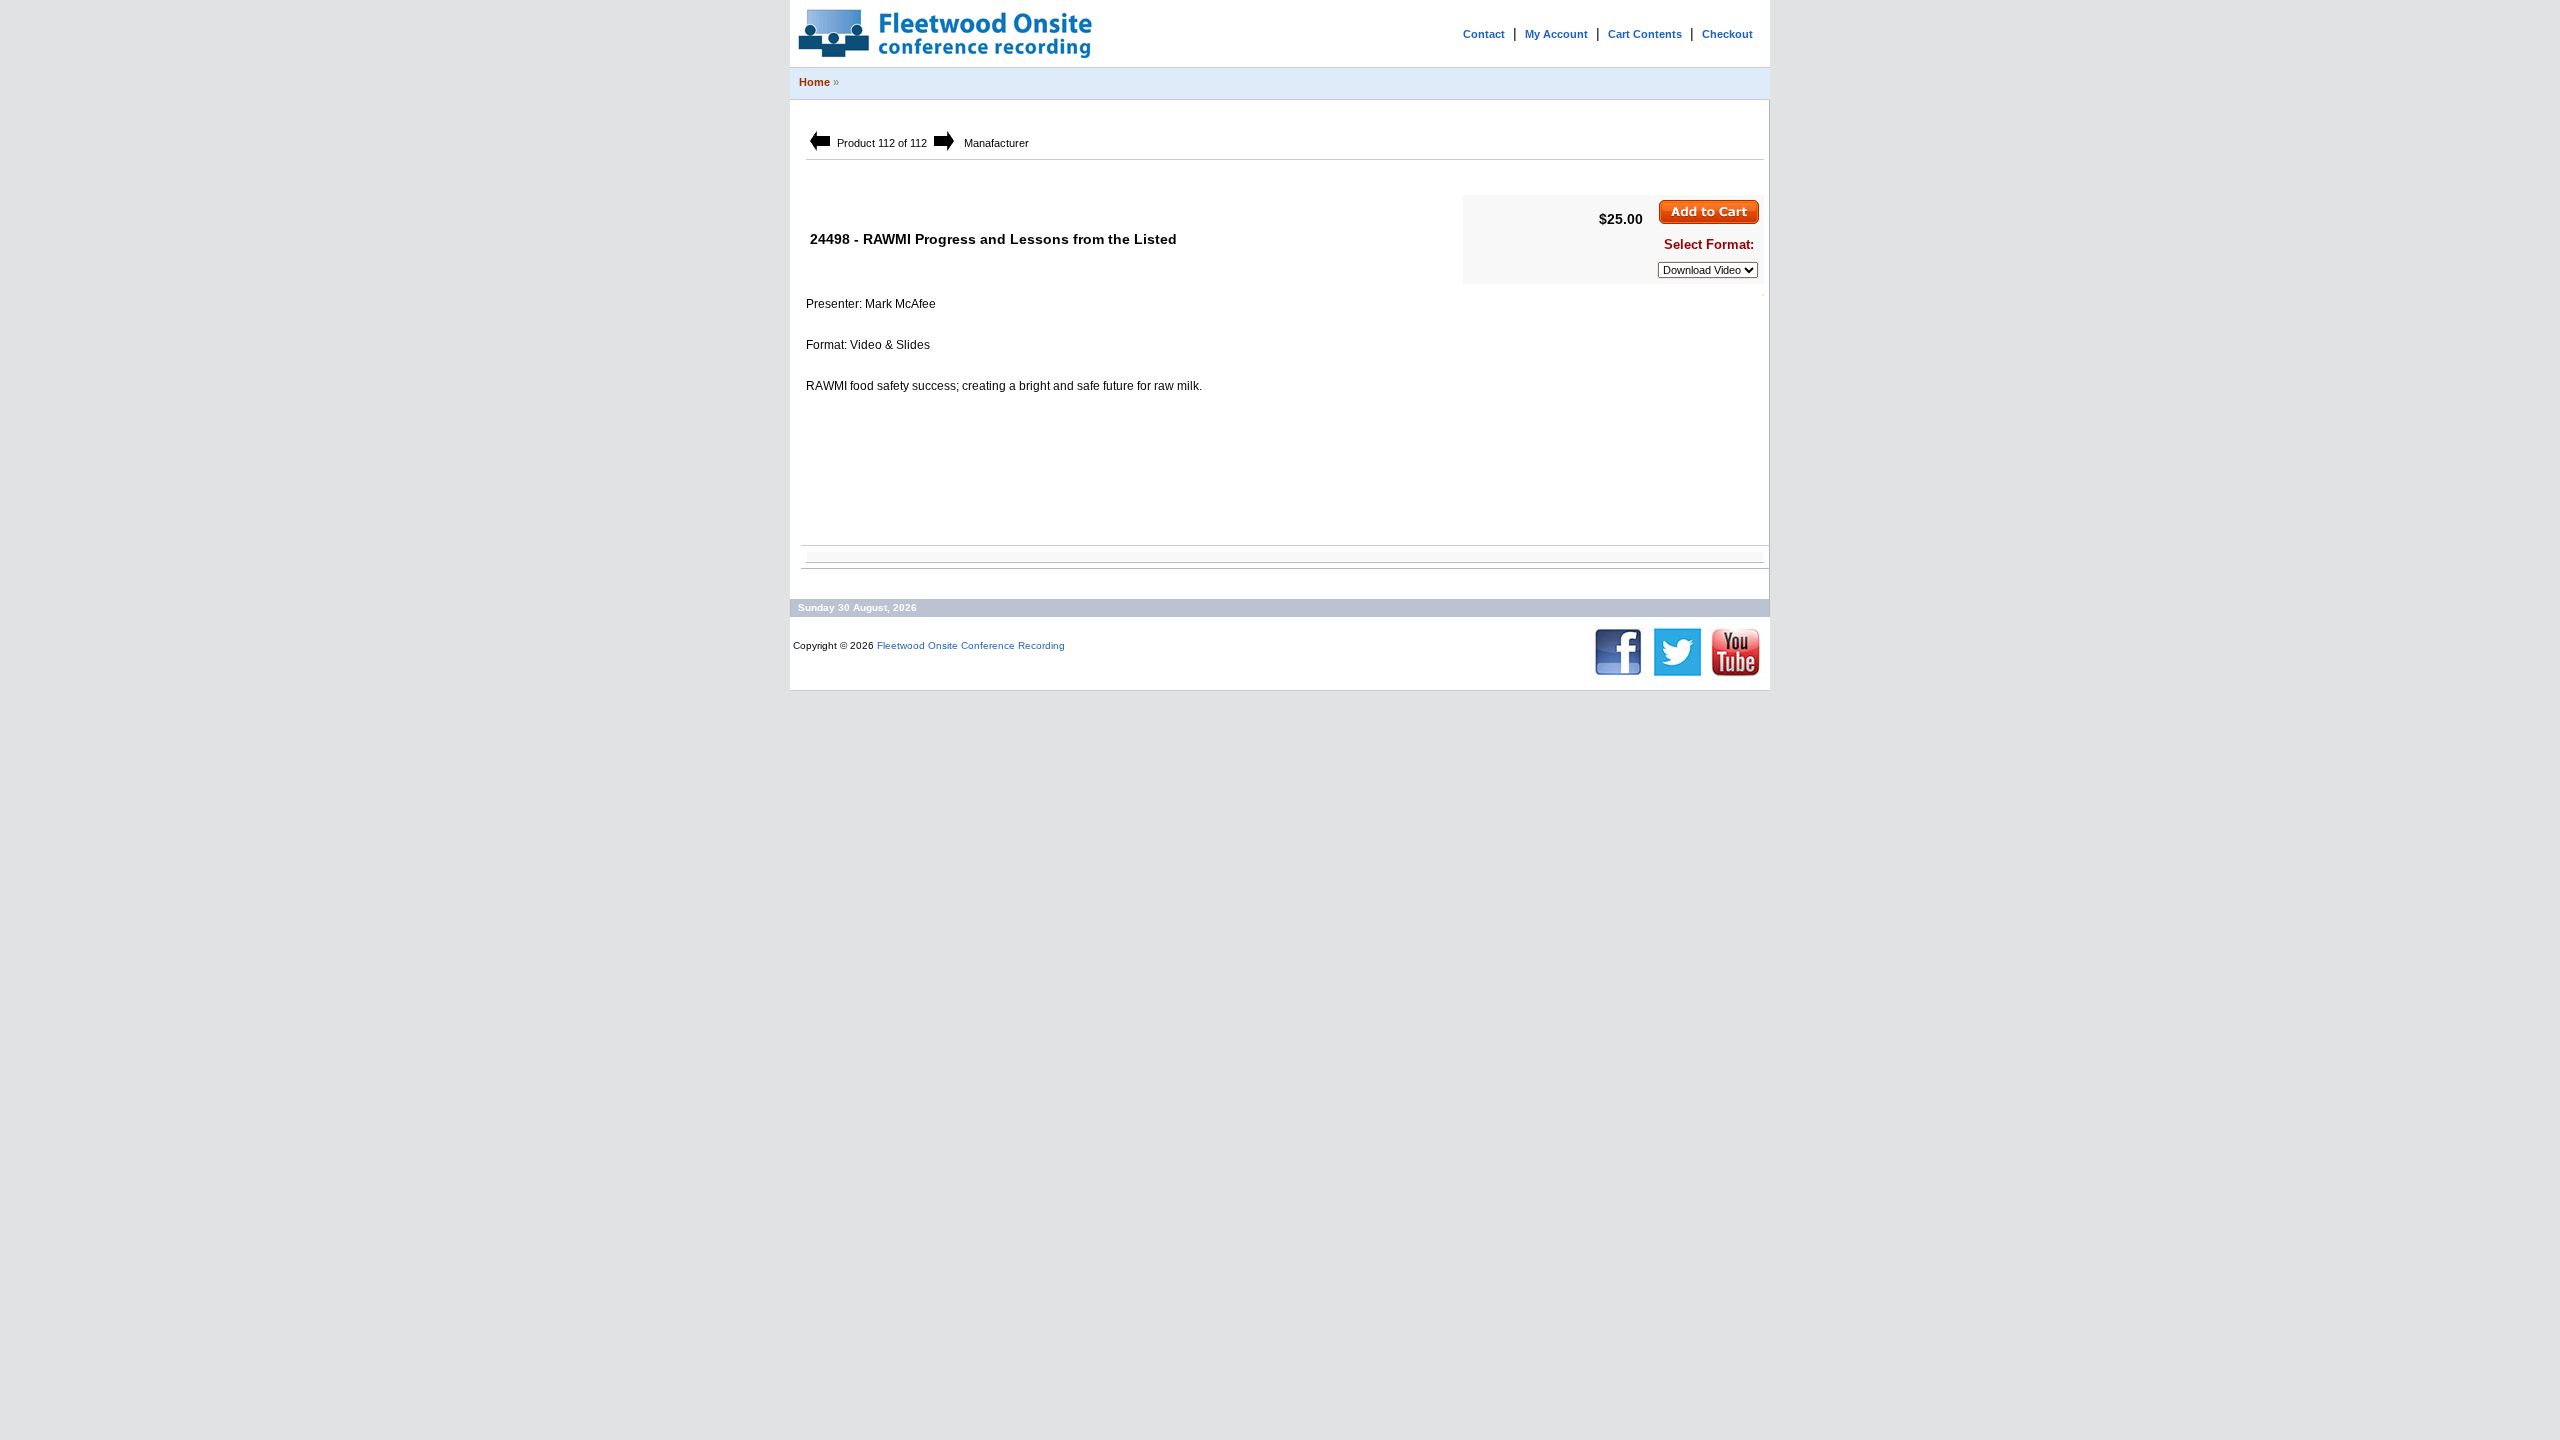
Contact (1484, 34)
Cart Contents (1645, 34)
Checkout (1727, 34)
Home (814, 82)
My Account (1556, 34)
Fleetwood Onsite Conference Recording (971, 645)
